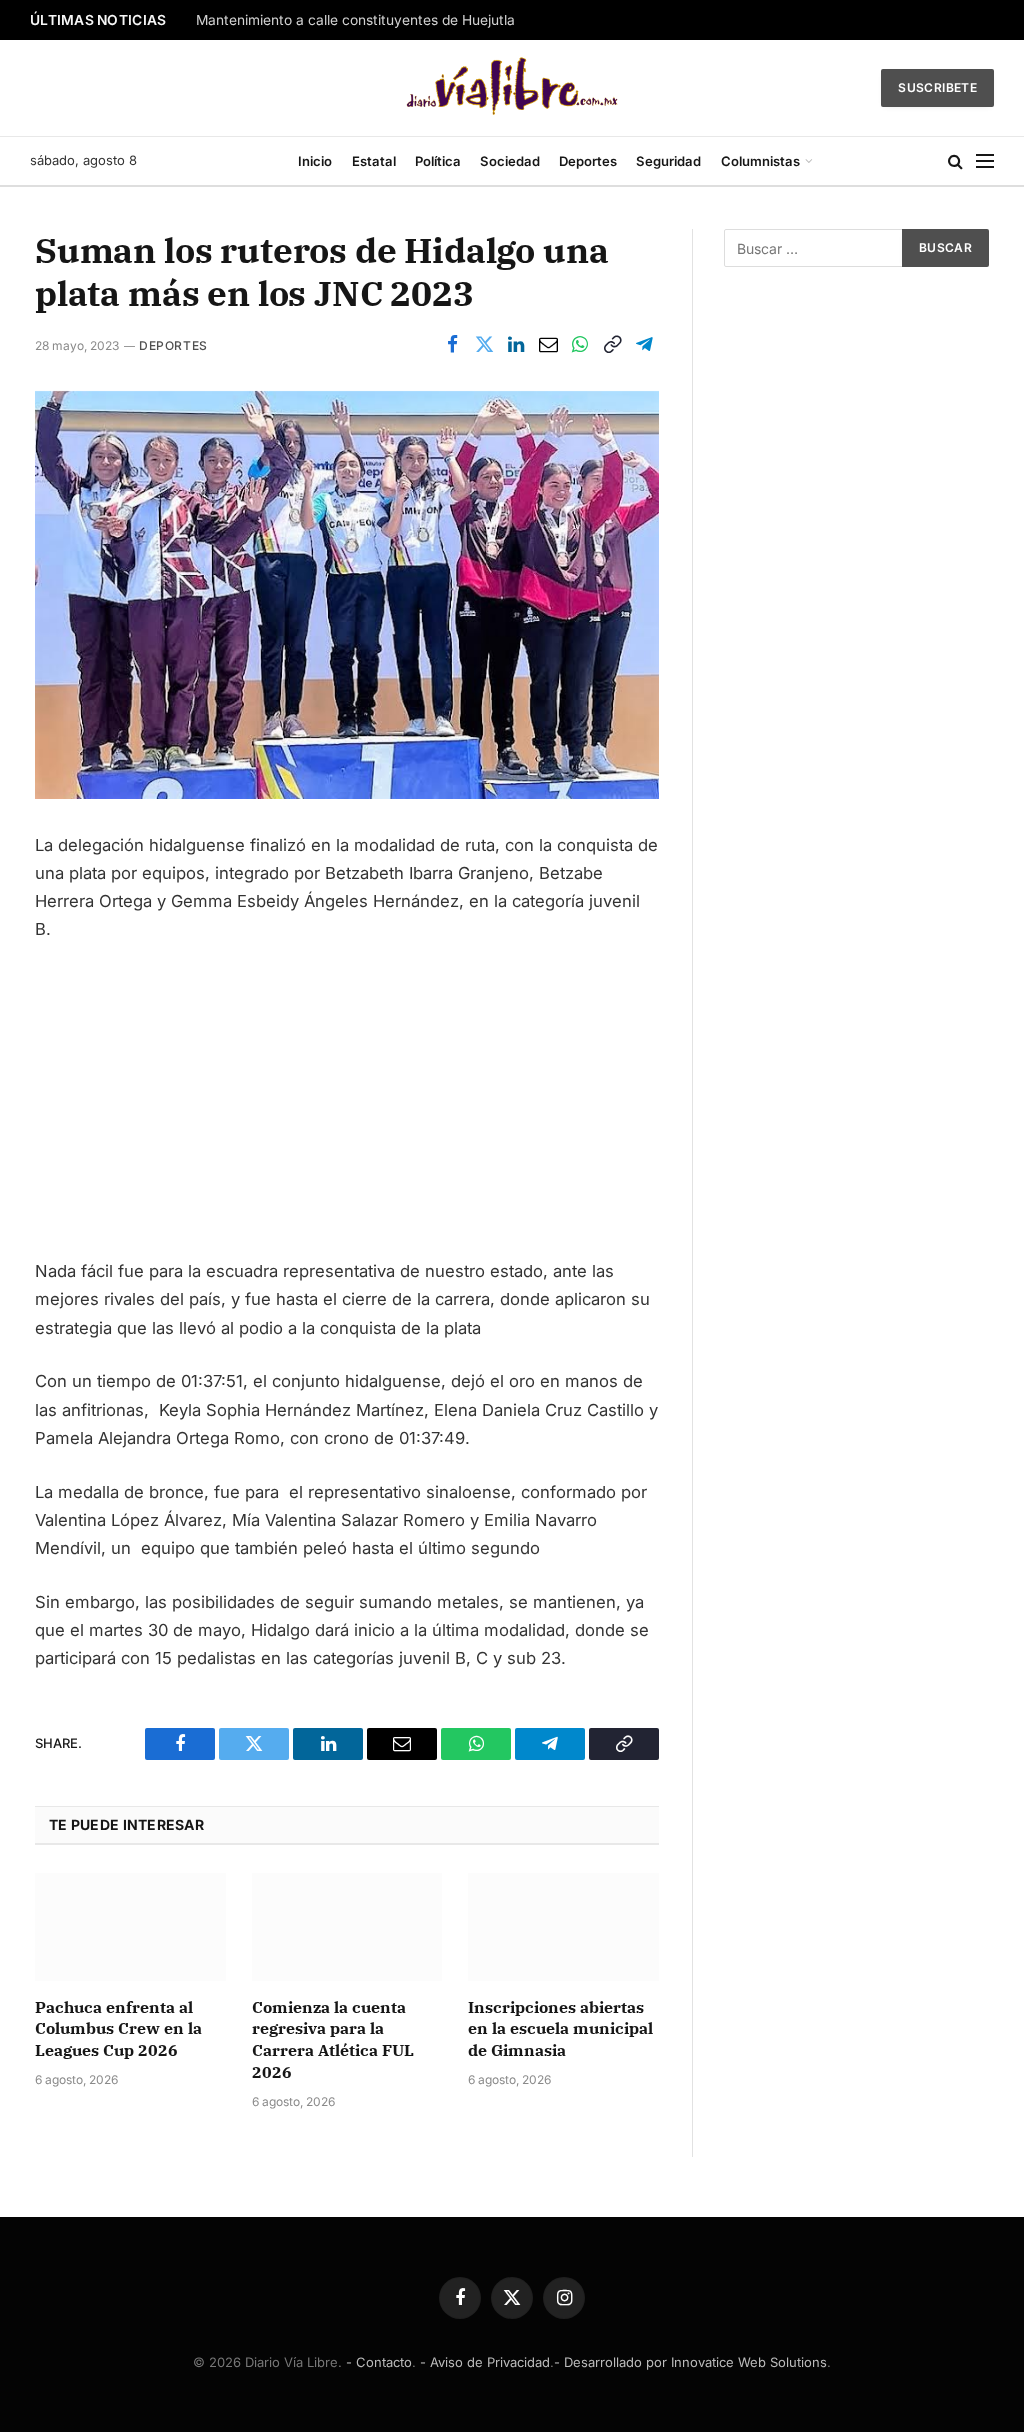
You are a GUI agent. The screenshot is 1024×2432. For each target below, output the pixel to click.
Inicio (315, 161)
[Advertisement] (347, 1109)
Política (438, 161)
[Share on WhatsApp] (580, 345)
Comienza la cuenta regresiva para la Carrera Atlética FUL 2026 (333, 2039)
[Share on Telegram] (644, 345)
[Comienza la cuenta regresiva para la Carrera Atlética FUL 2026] (347, 1926)
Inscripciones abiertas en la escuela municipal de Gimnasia (560, 2029)
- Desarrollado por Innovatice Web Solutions (690, 2362)
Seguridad (668, 161)
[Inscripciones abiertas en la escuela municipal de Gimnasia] (563, 1926)
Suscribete (937, 87)
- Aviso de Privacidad (485, 2362)
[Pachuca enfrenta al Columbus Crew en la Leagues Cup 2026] (130, 1926)
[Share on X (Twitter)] (484, 345)
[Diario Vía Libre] (512, 88)
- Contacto (379, 2362)
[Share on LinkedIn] (516, 345)
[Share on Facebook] (452, 345)
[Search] (955, 161)
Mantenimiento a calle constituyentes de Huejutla (355, 20)
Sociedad (510, 161)
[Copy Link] (612, 345)
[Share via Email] (548, 345)
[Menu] (985, 161)
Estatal (374, 161)
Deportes (588, 161)
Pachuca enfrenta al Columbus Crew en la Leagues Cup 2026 (118, 2029)
